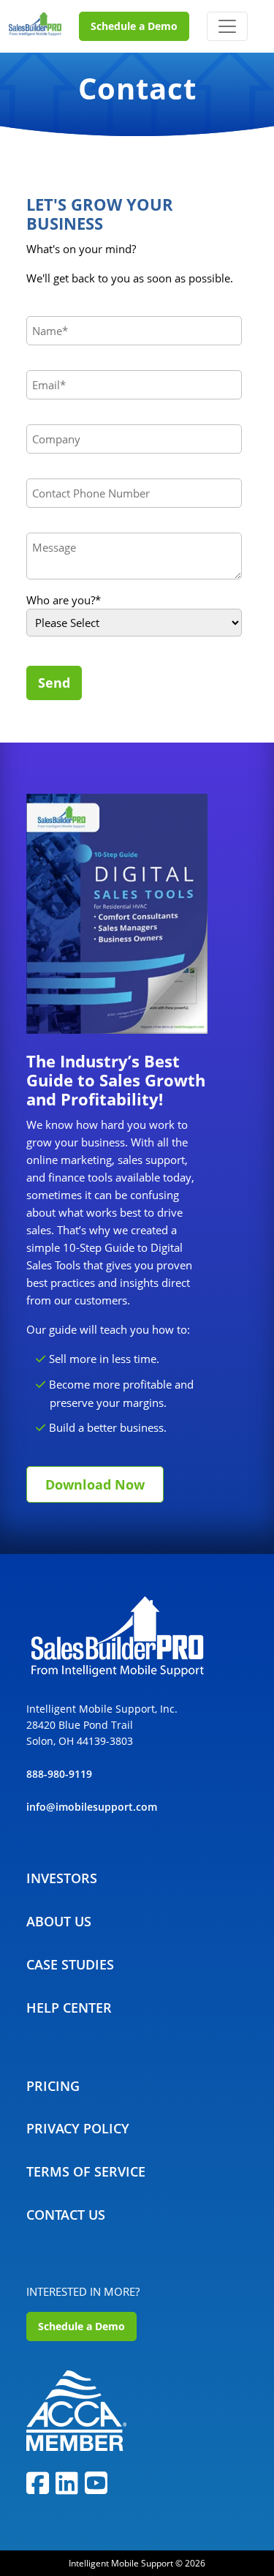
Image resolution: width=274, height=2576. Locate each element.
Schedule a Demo (134, 26)
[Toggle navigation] (227, 26)
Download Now (95, 1484)
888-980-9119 (59, 1774)
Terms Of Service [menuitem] (86, 2171)
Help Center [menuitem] (69, 2008)
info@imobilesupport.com (92, 1807)
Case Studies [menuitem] (70, 1964)
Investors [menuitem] (62, 1878)
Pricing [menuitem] (53, 2086)
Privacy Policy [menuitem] (78, 2128)
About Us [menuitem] (59, 1921)
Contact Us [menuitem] (66, 2215)
